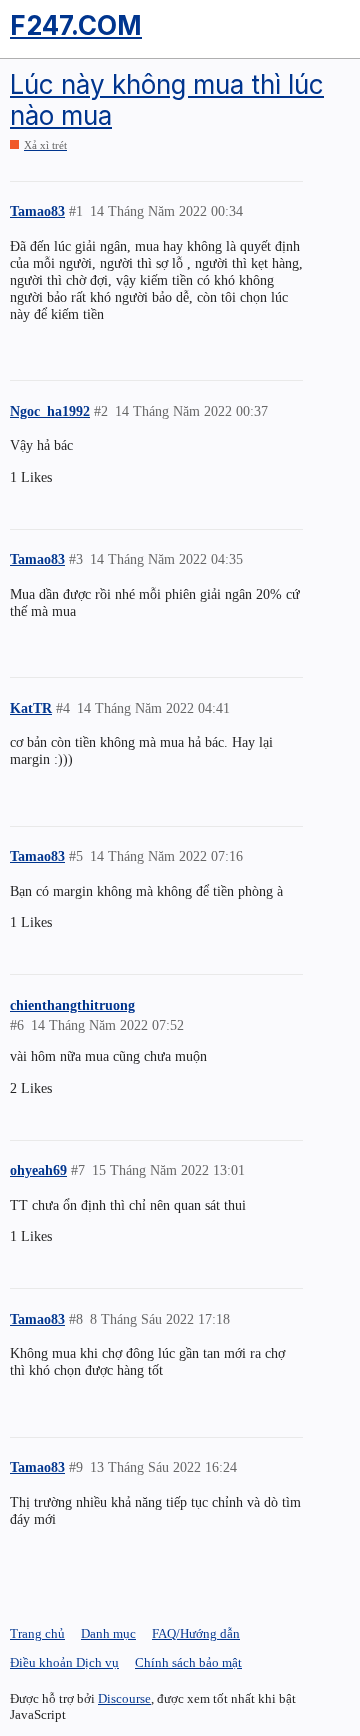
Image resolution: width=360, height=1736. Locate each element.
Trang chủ (37, 1633)
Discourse (124, 1698)
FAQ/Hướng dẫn (196, 1633)
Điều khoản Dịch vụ (64, 1662)
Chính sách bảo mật (188, 1662)
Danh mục (108, 1633)
